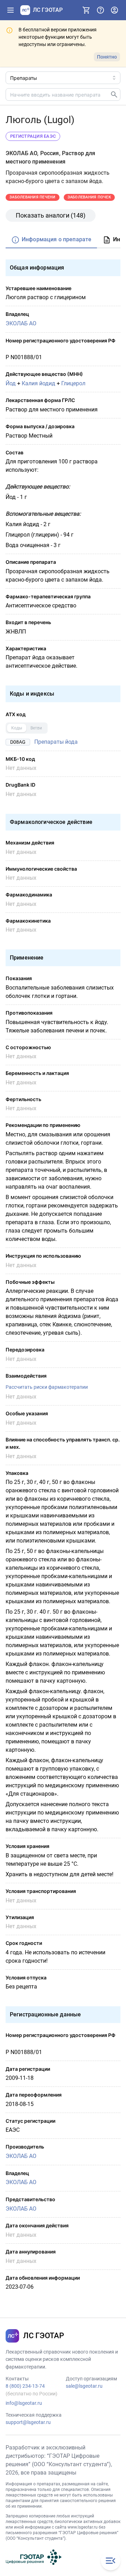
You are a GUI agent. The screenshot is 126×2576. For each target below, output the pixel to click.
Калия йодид (38, 383)
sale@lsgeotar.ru (84, 2386)
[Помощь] (100, 10)
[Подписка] (86, 10)
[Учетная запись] (114, 10)
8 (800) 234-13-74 (25, 2386)
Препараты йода (56, 742)
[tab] (51, 240)
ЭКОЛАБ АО (21, 323)
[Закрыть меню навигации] (111, 2561)
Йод (11, 383)
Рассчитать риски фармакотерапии (47, 1387)
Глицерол (73, 383)
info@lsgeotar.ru (24, 2403)
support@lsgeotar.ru (28, 2422)
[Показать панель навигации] (10, 10)
